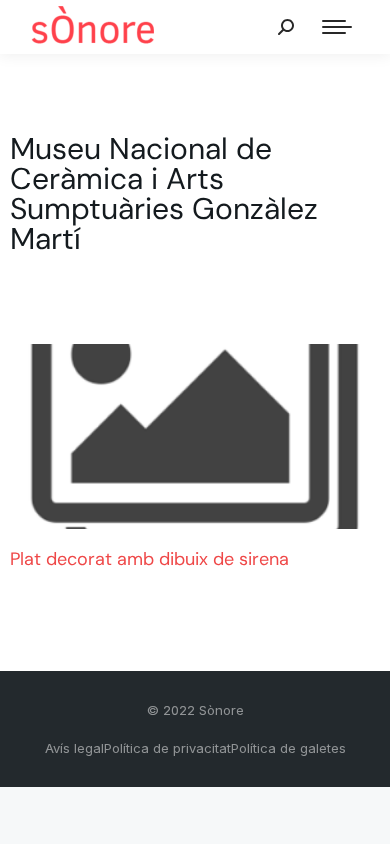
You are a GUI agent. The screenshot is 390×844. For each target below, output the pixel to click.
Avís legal (74, 748)
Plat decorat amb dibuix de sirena (149, 559)
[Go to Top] (360, 814)
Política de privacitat (167, 748)
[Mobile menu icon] (337, 27)
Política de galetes (288, 748)
